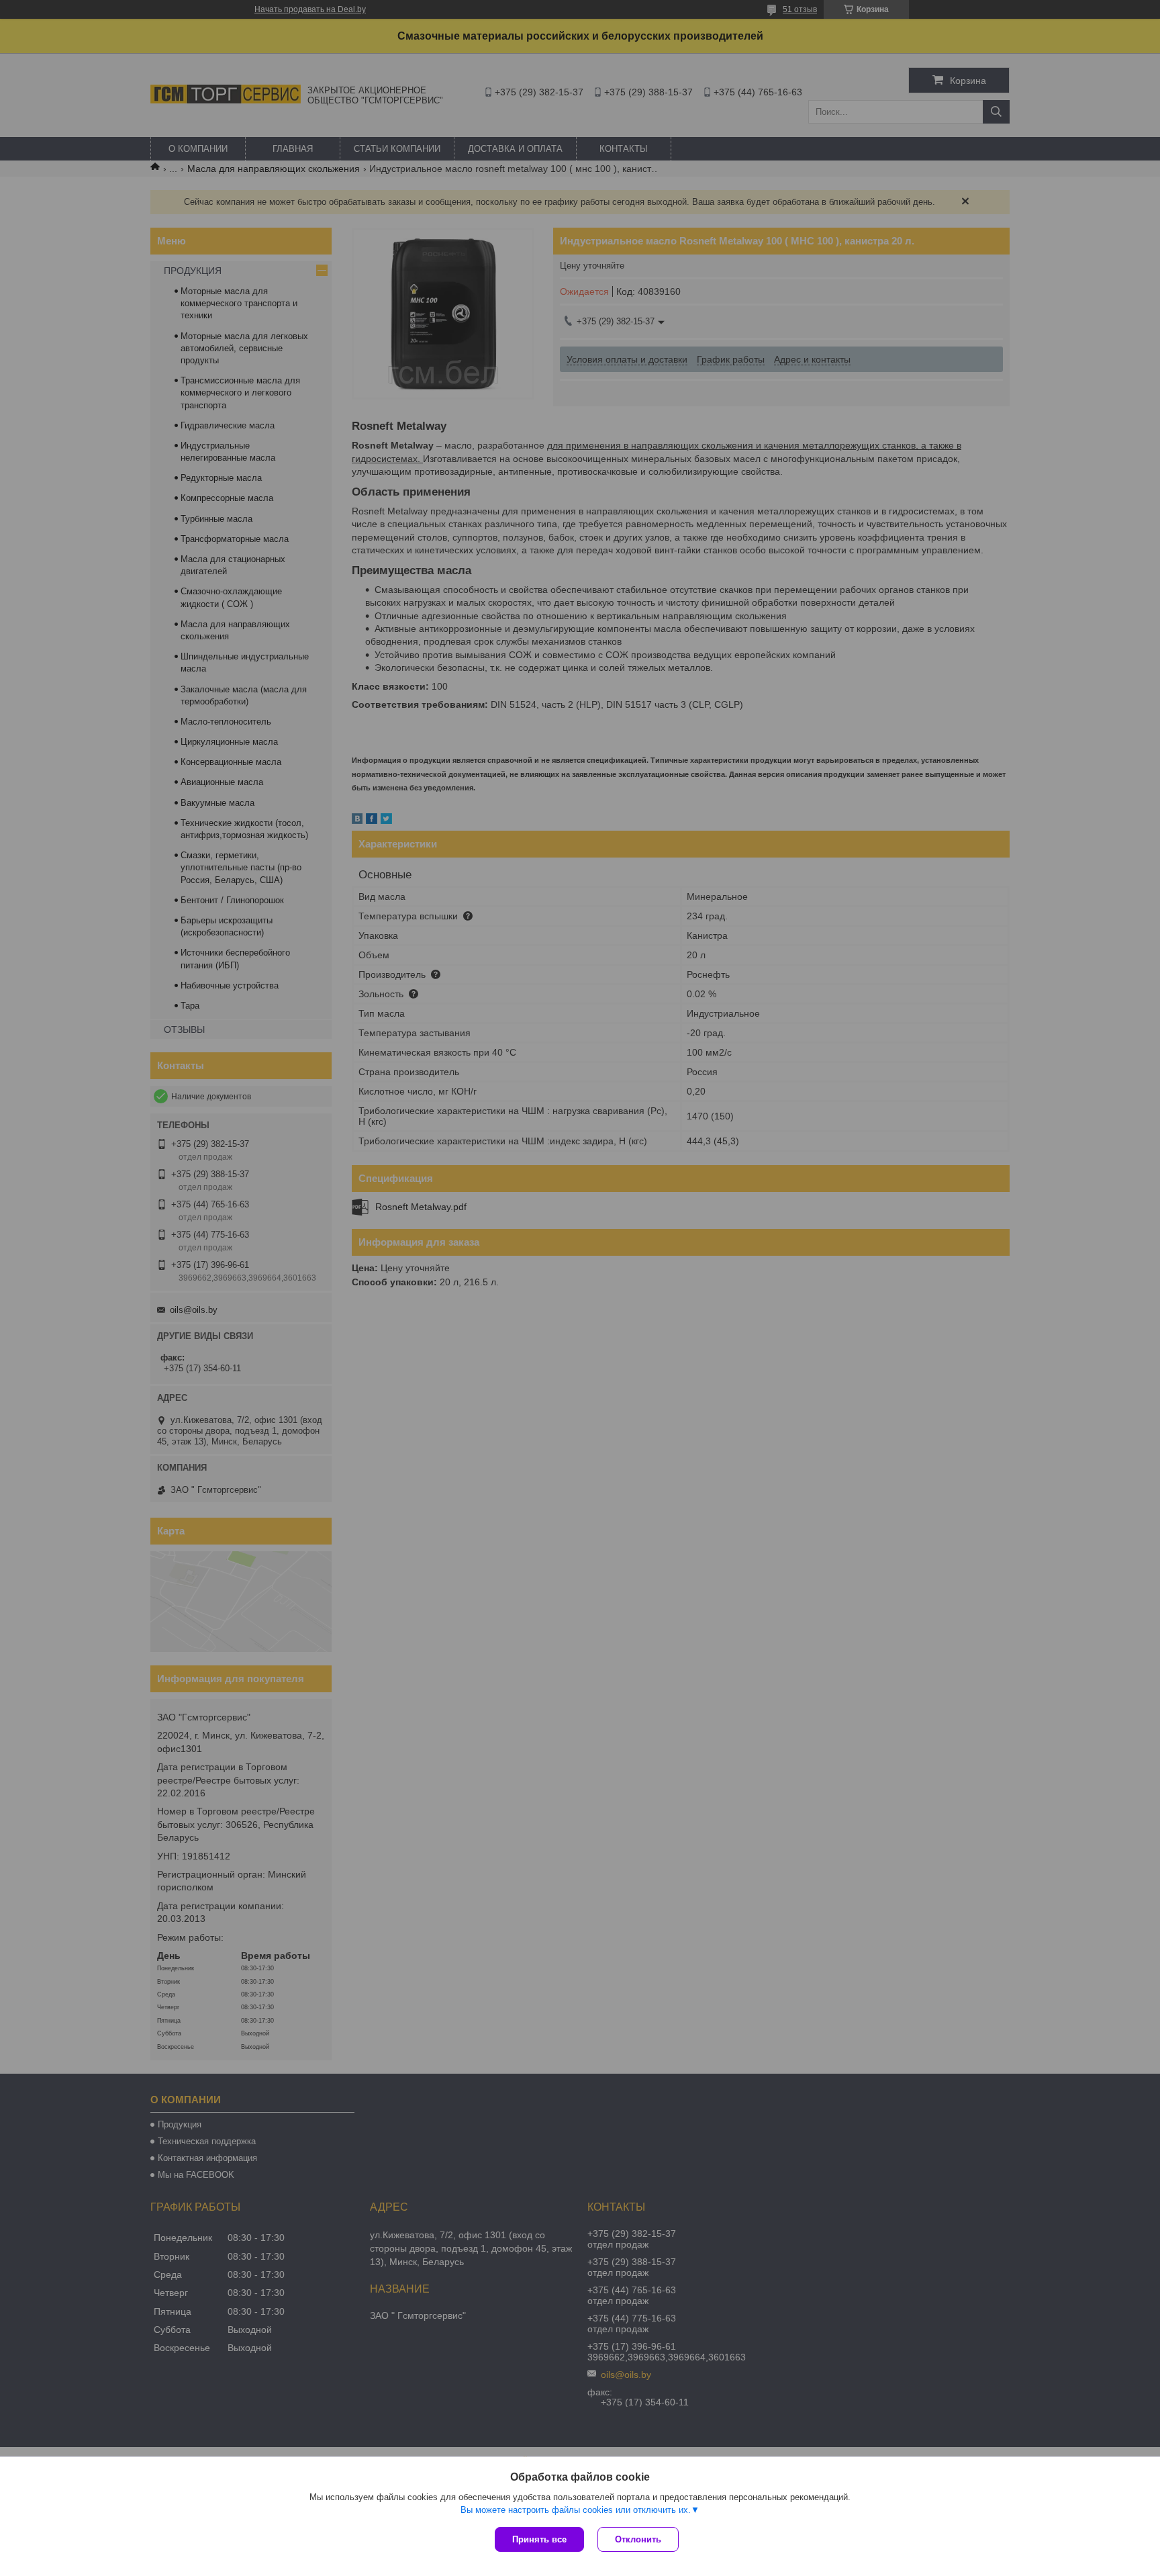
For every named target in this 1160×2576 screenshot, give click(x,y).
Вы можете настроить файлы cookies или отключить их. (576, 2510)
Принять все (539, 2539)
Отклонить (638, 2539)
